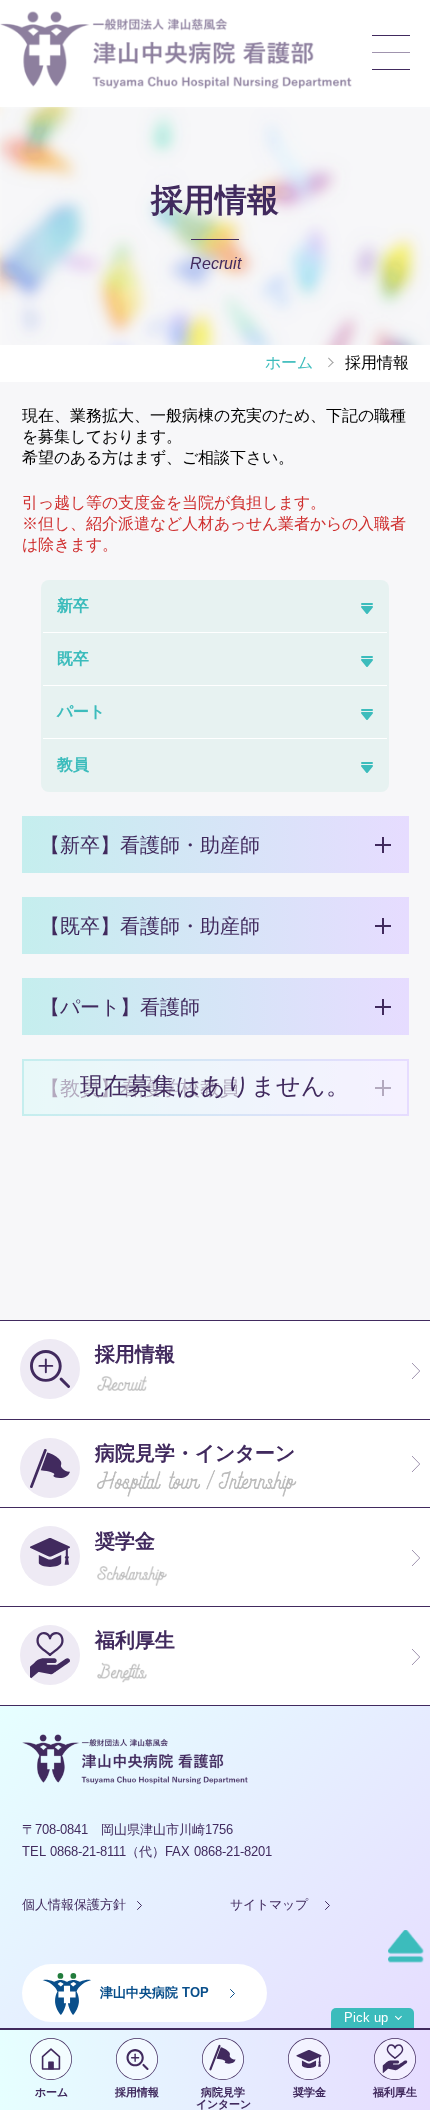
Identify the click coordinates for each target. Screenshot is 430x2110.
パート (81, 711)
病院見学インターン (223, 2098)
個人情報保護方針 (74, 1904)
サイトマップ (269, 1904)
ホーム (51, 2092)
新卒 (73, 605)
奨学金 (309, 2092)
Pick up (366, 2017)
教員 (73, 764)
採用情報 (137, 2092)
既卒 (73, 658)
